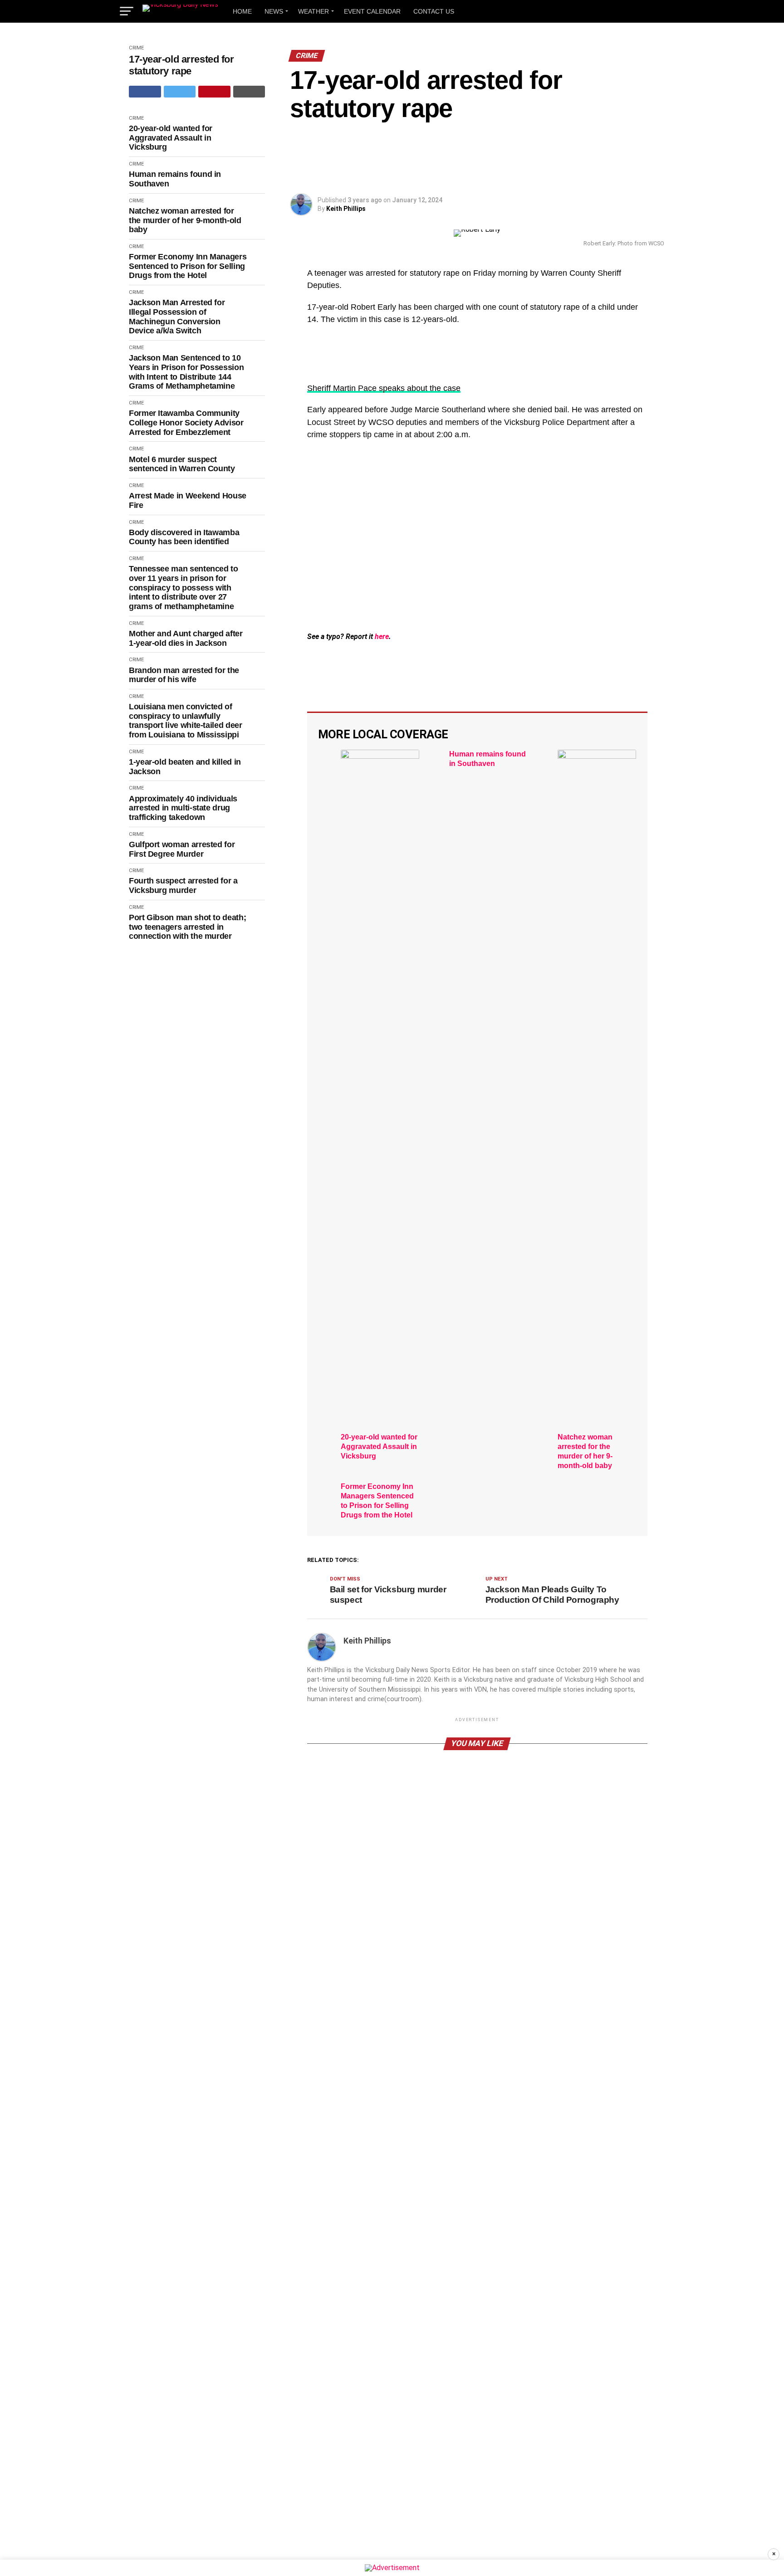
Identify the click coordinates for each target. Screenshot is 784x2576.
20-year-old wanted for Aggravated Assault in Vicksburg (171, 138)
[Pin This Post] (214, 92)
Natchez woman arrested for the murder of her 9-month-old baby (185, 220)
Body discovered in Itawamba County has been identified (184, 537)
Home (242, 11)
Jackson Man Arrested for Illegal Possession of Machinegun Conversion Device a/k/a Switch (177, 317)
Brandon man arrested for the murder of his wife (184, 675)
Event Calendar (372, 11)
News (274, 11)
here (382, 637)
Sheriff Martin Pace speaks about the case (384, 388)
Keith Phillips (346, 209)
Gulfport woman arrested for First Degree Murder (182, 849)
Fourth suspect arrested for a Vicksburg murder (183, 885)
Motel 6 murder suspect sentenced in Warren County (182, 464)
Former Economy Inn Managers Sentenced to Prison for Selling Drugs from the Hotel (188, 266)
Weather (314, 11)
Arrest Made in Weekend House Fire (188, 500)
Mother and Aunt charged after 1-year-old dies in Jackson (186, 638)
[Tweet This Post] (180, 92)
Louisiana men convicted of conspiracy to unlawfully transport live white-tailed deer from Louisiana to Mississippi (185, 721)
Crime (136, 48)
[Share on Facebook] (145, 92)
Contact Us (434, 11)
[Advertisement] (477, 561)
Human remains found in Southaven (175, 179)
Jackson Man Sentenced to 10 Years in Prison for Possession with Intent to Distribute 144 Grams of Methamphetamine (186, 372)
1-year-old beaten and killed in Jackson (185, 767)
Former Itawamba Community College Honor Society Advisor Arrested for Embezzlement (186, 422)
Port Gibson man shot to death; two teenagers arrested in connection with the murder (187, 927)
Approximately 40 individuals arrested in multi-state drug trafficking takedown (183, 808)
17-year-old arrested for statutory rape (181, 65)
